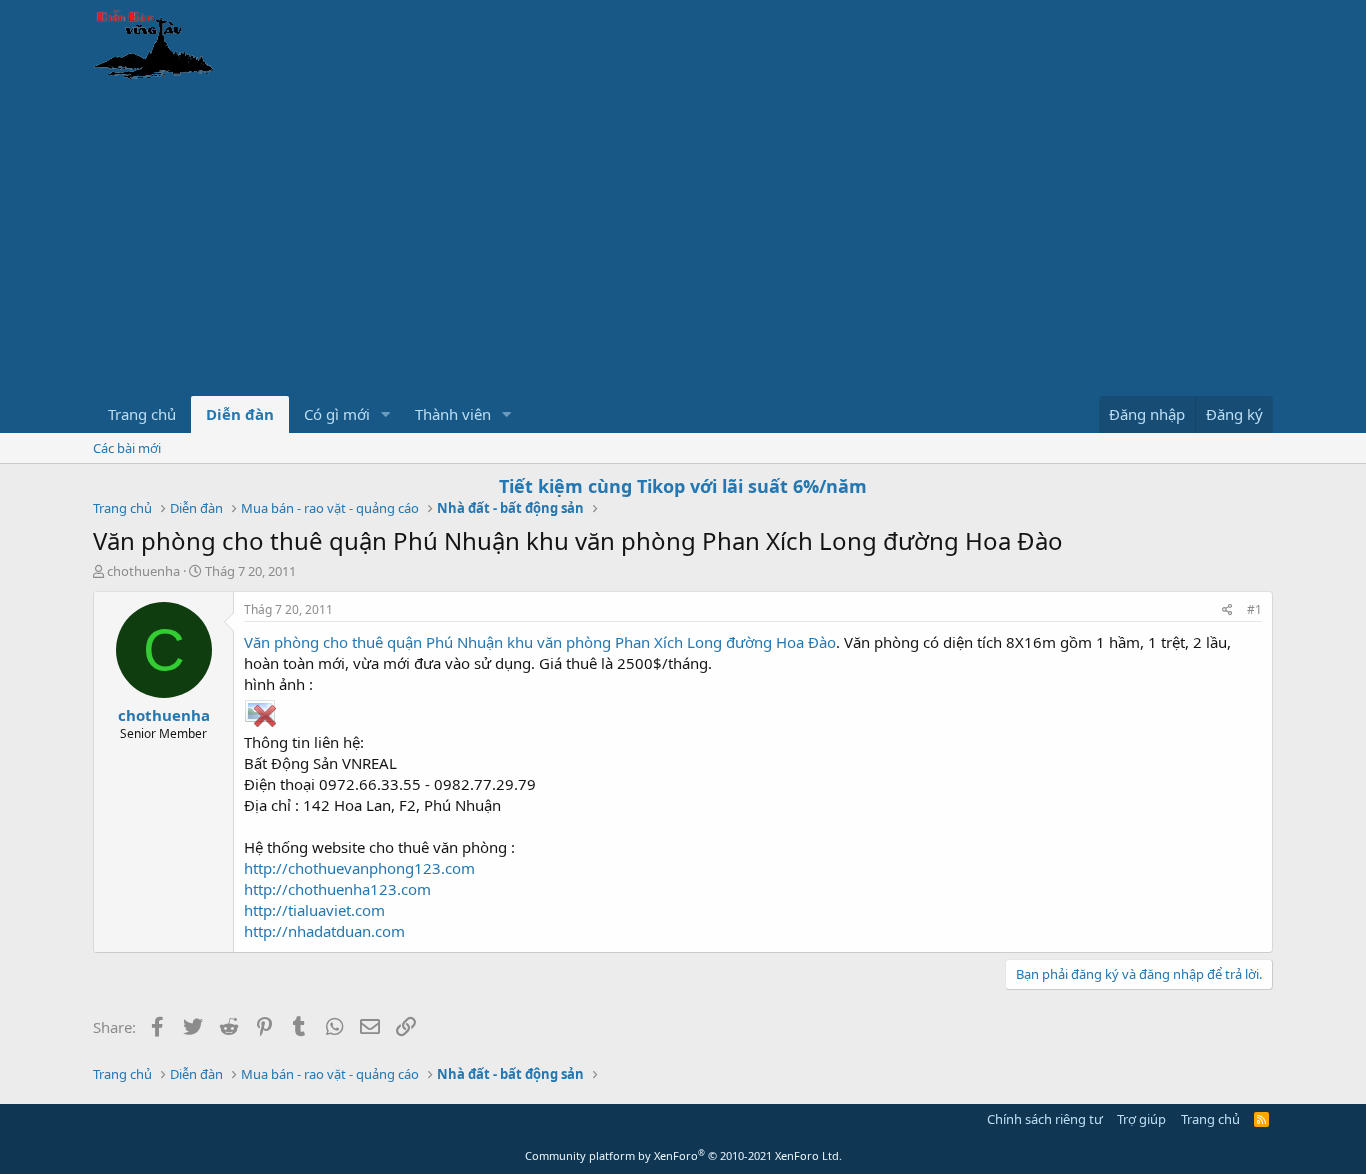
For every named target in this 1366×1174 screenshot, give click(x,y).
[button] (386, 414)
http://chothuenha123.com (337, 889)
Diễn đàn (240, 414)
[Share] (1227, 610)
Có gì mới (337, 414)
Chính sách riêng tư (1045, 1119)
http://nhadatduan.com (324, 931)
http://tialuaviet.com (314, 910)
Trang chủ (142, 414)
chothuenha (143, 571)
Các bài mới (127, 448)
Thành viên (453, 414)
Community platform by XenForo (683, 1155)
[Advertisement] (683, 246)
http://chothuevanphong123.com (359, 868)
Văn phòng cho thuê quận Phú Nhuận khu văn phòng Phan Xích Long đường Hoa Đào (540, 642)
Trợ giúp (1141, 1119)
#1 (1254, 609)
